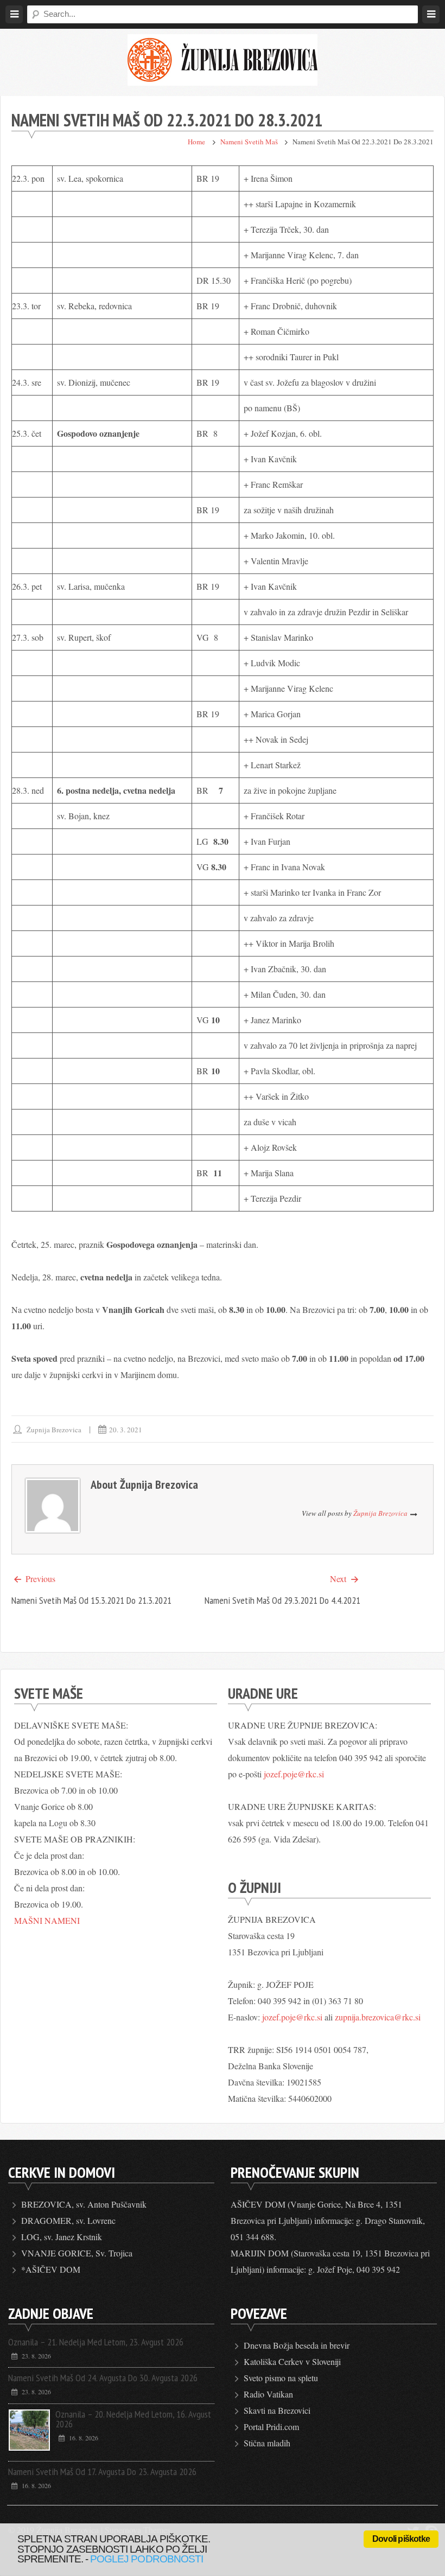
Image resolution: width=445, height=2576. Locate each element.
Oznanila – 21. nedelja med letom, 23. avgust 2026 (96, 2342)
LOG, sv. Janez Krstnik (62, 2237)
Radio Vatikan (268, 2394)
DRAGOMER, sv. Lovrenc (68, 2220)
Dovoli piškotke (401, 2539)
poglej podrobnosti (147, 2559)
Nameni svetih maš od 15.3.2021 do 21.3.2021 (91, 1600)
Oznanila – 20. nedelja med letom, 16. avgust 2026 (133, 2419)
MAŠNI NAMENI (47, 1920)
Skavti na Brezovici (277, 2410)
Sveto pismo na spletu (281, 2378)
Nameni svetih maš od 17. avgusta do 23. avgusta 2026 (102, 2472)
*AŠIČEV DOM (51, 2269)
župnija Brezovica (54, 1430)
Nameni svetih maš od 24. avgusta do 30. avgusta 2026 (103, 2378)
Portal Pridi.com (271, 2427)
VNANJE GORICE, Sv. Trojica (77, 2253)
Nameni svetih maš (249, 142)
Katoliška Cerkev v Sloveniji (292, 2361)
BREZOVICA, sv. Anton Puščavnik (84, 2204)
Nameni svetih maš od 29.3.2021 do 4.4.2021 (282, 1600)
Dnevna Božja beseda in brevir (297, 2345)
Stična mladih (267, 2443)
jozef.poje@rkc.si (294, 1774)
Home (196, 142)
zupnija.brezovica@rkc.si (378, 2017)
